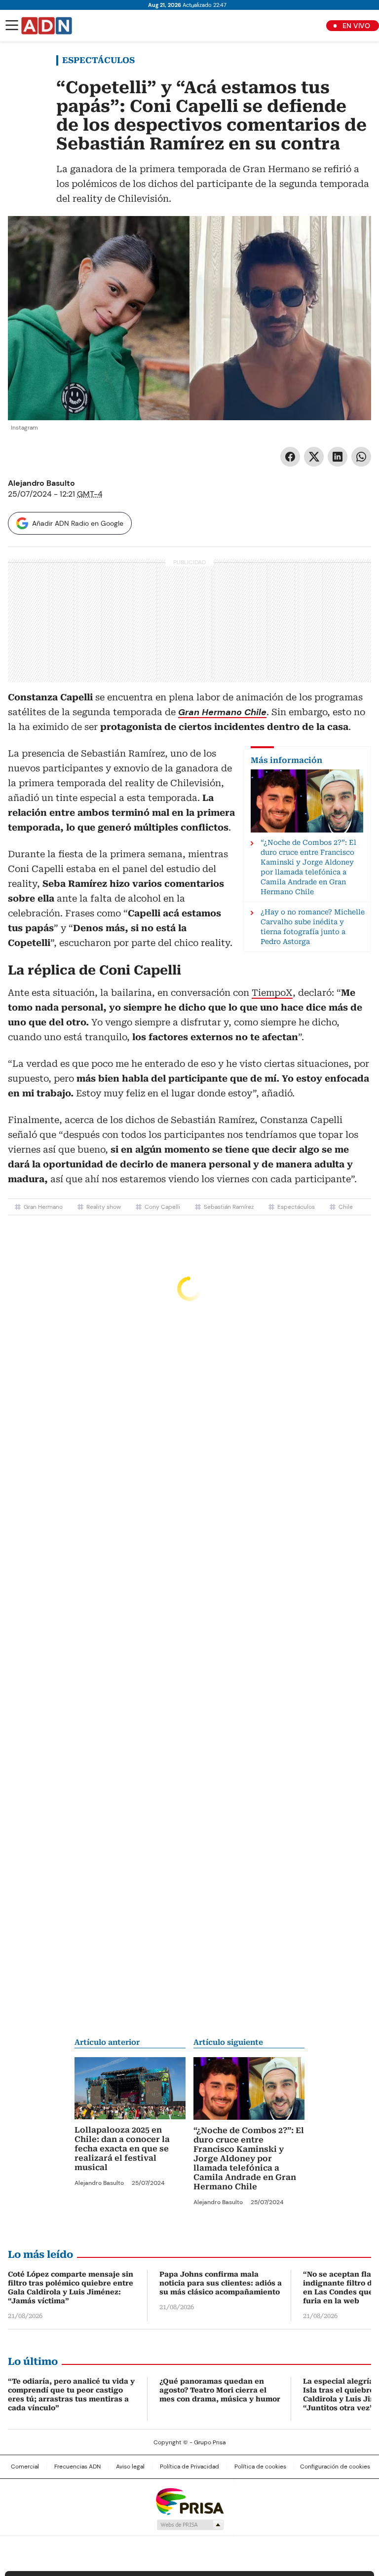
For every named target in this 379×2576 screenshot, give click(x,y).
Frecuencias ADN (77, 2467)
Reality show (104, 1207)
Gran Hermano (43, 1207)
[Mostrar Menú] (12, 25)
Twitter (314, 457)
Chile (346, 1207)
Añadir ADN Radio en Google (78, 523)
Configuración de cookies (335, 2467)
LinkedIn (338, 457)
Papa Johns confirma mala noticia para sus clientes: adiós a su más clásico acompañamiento (221, 2283)
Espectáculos (98, 60)
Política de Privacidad (189, 2467)
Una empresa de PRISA (189, 2501)
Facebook (290, 457)
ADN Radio (47, 26)
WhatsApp (361, 457)
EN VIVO (356, 26)
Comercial (25, 2467)
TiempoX (272, 993)
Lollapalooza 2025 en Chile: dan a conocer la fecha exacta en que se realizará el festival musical (122, 2149)
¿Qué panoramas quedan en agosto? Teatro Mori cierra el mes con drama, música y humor (220, 2390)
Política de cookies (260, 2467)
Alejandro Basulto (41, 483)
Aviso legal (130, 2467)
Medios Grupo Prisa (190, 2525)
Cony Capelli (162, 1207)
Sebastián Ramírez (229, 1207)
